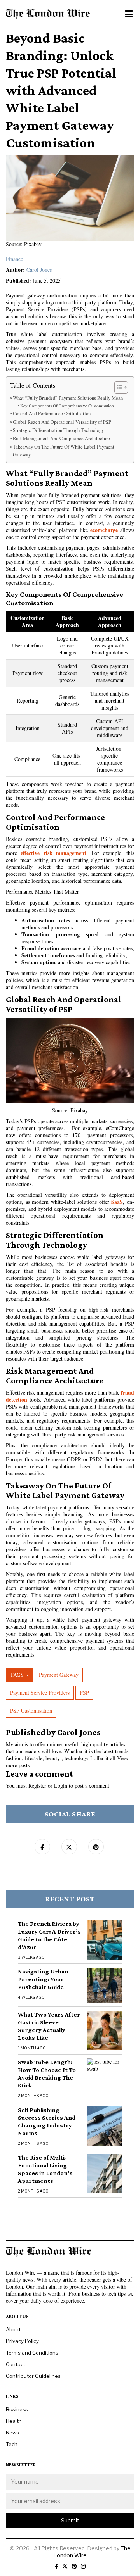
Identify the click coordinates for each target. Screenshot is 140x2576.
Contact (16, 2364)
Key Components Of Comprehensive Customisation (67, 406)
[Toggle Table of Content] (117, 387)
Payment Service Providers (40, 1693)
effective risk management (53, 853)
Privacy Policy (22, 2341)
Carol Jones (39, 270)
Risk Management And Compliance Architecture (61, 438)
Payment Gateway (59, 1675)
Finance (14, 259)
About (13, 2329)
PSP (84, 1693)
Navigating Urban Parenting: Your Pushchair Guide (43, 1979)
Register (37, 1786)
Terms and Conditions (32, 2353)
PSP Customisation (31, 1710)
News (12, 2433)
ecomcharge (104, 530)
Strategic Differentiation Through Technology (58, 430)
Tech (12, 2444)
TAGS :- (19, 1675)
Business (17, 2409)
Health (14, 2421)
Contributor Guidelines (33, 2376)
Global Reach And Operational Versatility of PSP (62, 422)
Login (61, 1786)
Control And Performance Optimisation (52, 414)
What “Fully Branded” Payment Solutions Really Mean (68, 398)
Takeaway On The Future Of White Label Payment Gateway (64, 451)
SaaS (117, 1202)
